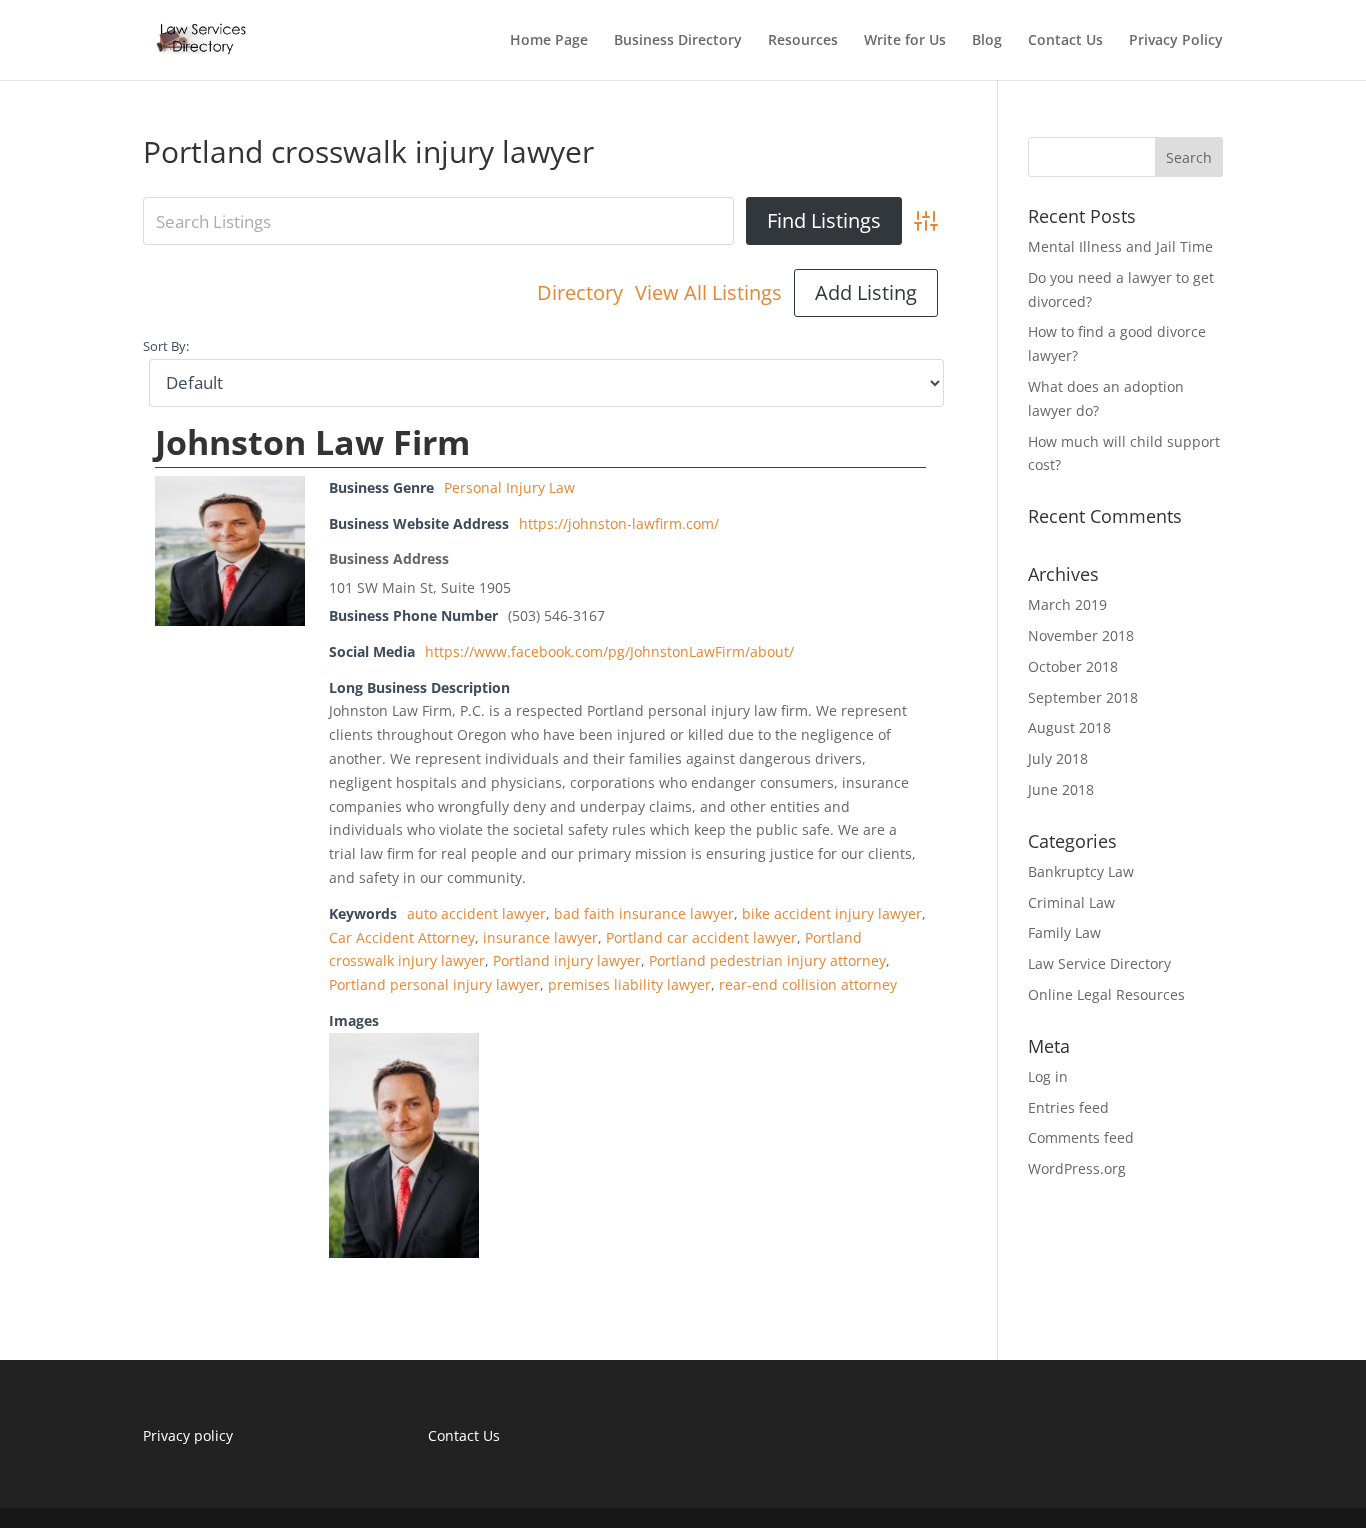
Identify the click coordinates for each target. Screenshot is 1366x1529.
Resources (803, 41)
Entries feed (1068, 1107)
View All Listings (708, 293)
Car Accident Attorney (402, 937)
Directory (580, 293)
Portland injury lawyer (567, 960)
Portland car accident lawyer (701, 937)
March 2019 (1067, 604)
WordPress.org (1077, 1168)
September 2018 (1083, 697)
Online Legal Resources (1106, 994)
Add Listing (866, 292)
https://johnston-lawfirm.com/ (619, 523)
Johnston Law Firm (312, 442)
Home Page (549, 41)
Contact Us (1065, 41)
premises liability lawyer (629, 984)
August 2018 (1069, 727)
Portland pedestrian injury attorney (767, 960)
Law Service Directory (1099, 963)
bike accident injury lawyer (832, 913)
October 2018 (1073, 666)
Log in (1048, 1076)
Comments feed (1081, 1137)
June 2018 (1061, 789)
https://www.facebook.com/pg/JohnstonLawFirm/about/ (609, 651)
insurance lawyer (540, 937)
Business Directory (678, 41)
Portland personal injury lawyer (434, 984)
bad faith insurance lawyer (644, 913)
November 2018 (1081, 635)
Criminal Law (1071, 902)
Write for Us (905, 41)
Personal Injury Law (509, 487)
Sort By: (166, 346)
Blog (987, 41)
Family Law (1064, 932)
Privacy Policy (1176, 41)
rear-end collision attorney (808, 984)
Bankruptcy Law (1081, 871)
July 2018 (1058, 758)
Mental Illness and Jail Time (1120, 246)
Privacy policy (188, 1435)
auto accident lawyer (476, 913)
